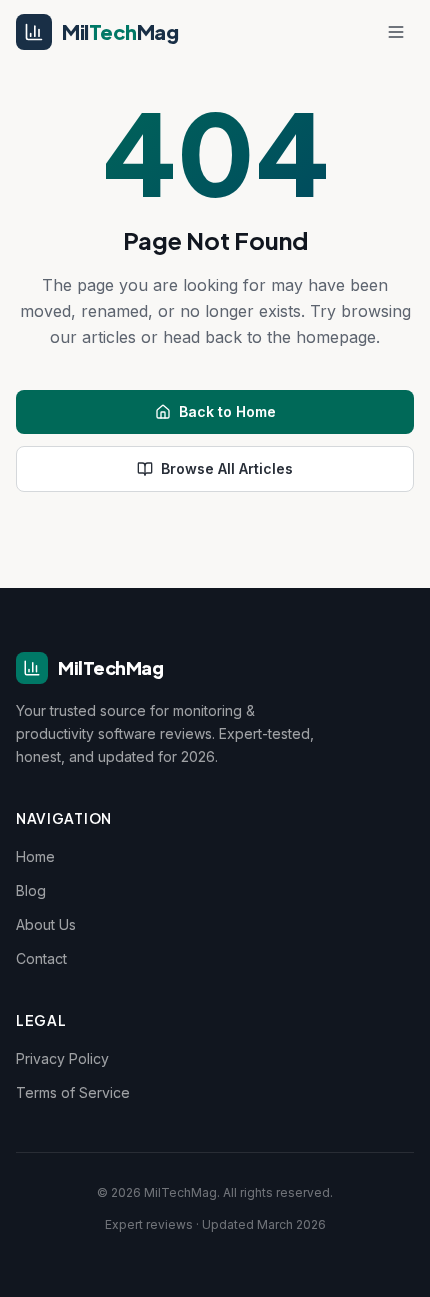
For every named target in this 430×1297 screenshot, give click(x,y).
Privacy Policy (62, 1058)
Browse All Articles (227, 468)
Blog (31, 890)
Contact (41, 958)
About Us (46, 924)
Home (35, 856)
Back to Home (227, 411)
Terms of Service (73, 1092)
